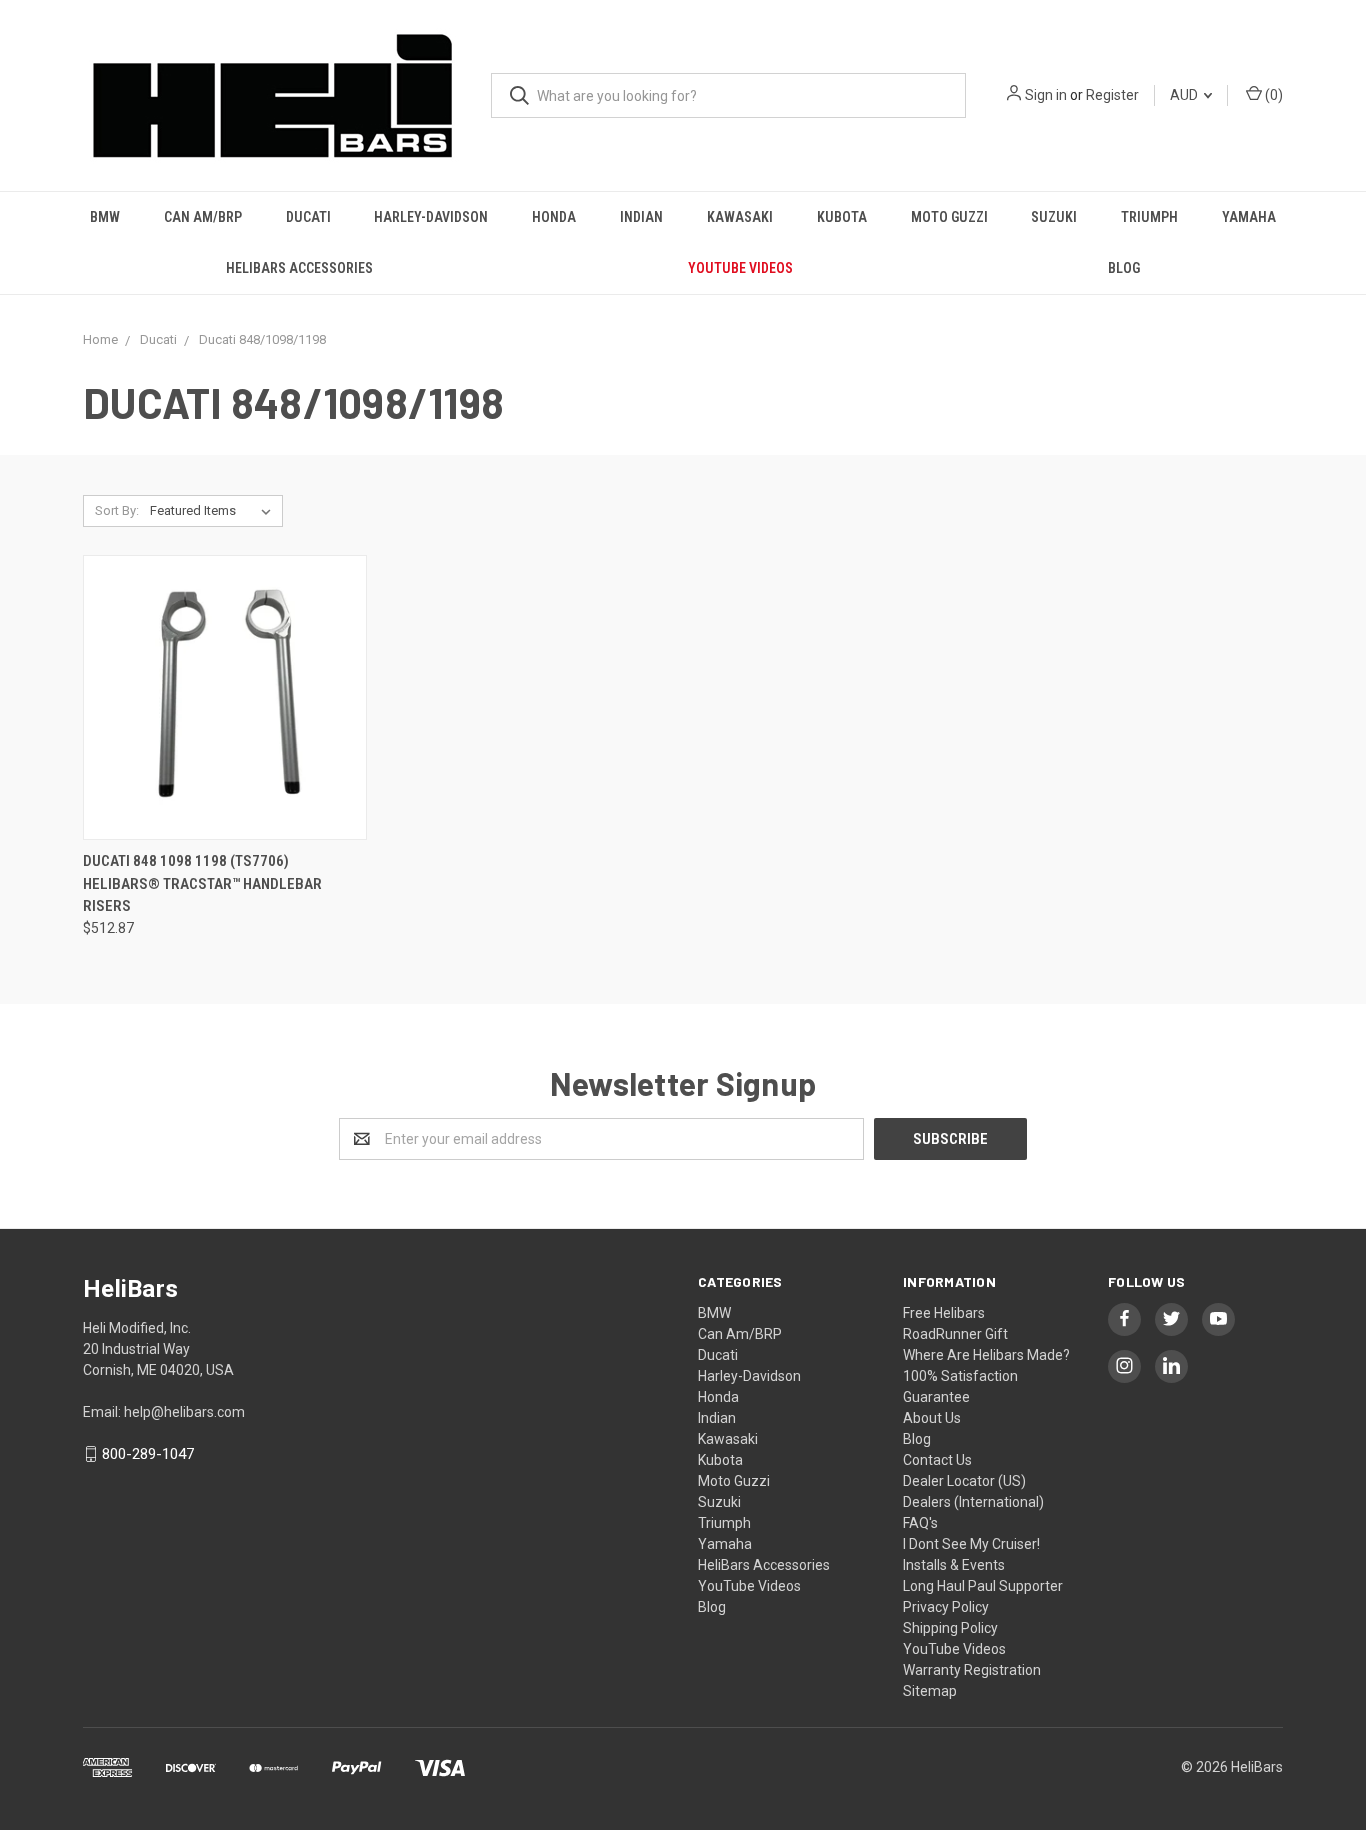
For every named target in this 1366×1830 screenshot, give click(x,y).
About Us (932, 1418)
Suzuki (1054, 217)
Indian (641, 217)
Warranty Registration (972, 1670)
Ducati (308, 217)
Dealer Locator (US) (964, 1481)
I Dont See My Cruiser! (971, 1544)
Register (1112, 95)
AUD (1185, 95)
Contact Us (937, 1460)
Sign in (1046, 95)
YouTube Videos (740, 268)
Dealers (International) (973, 1502)
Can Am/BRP (203, 217)
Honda (554, 217)
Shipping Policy (950, 1628)
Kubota (842, 217)
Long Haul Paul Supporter (983, 1586)
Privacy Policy (946, 1607)
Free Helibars (944, 1313)
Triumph (1149, 217)
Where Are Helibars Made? (986, 1355)
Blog (1124, 268)
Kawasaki (740, 217)
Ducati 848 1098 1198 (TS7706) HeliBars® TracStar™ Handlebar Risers (202, 883)
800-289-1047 (148, 1454)
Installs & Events (954, 1565)
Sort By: (117, 510)
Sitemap (930, 1691)
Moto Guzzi (949, 217)
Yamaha (1249, 217)
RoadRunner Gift (955, 1334)
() (1272, 95)
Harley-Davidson (431, 217)
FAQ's (920, 1523)
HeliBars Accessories (299, 268)
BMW (105, 217)
